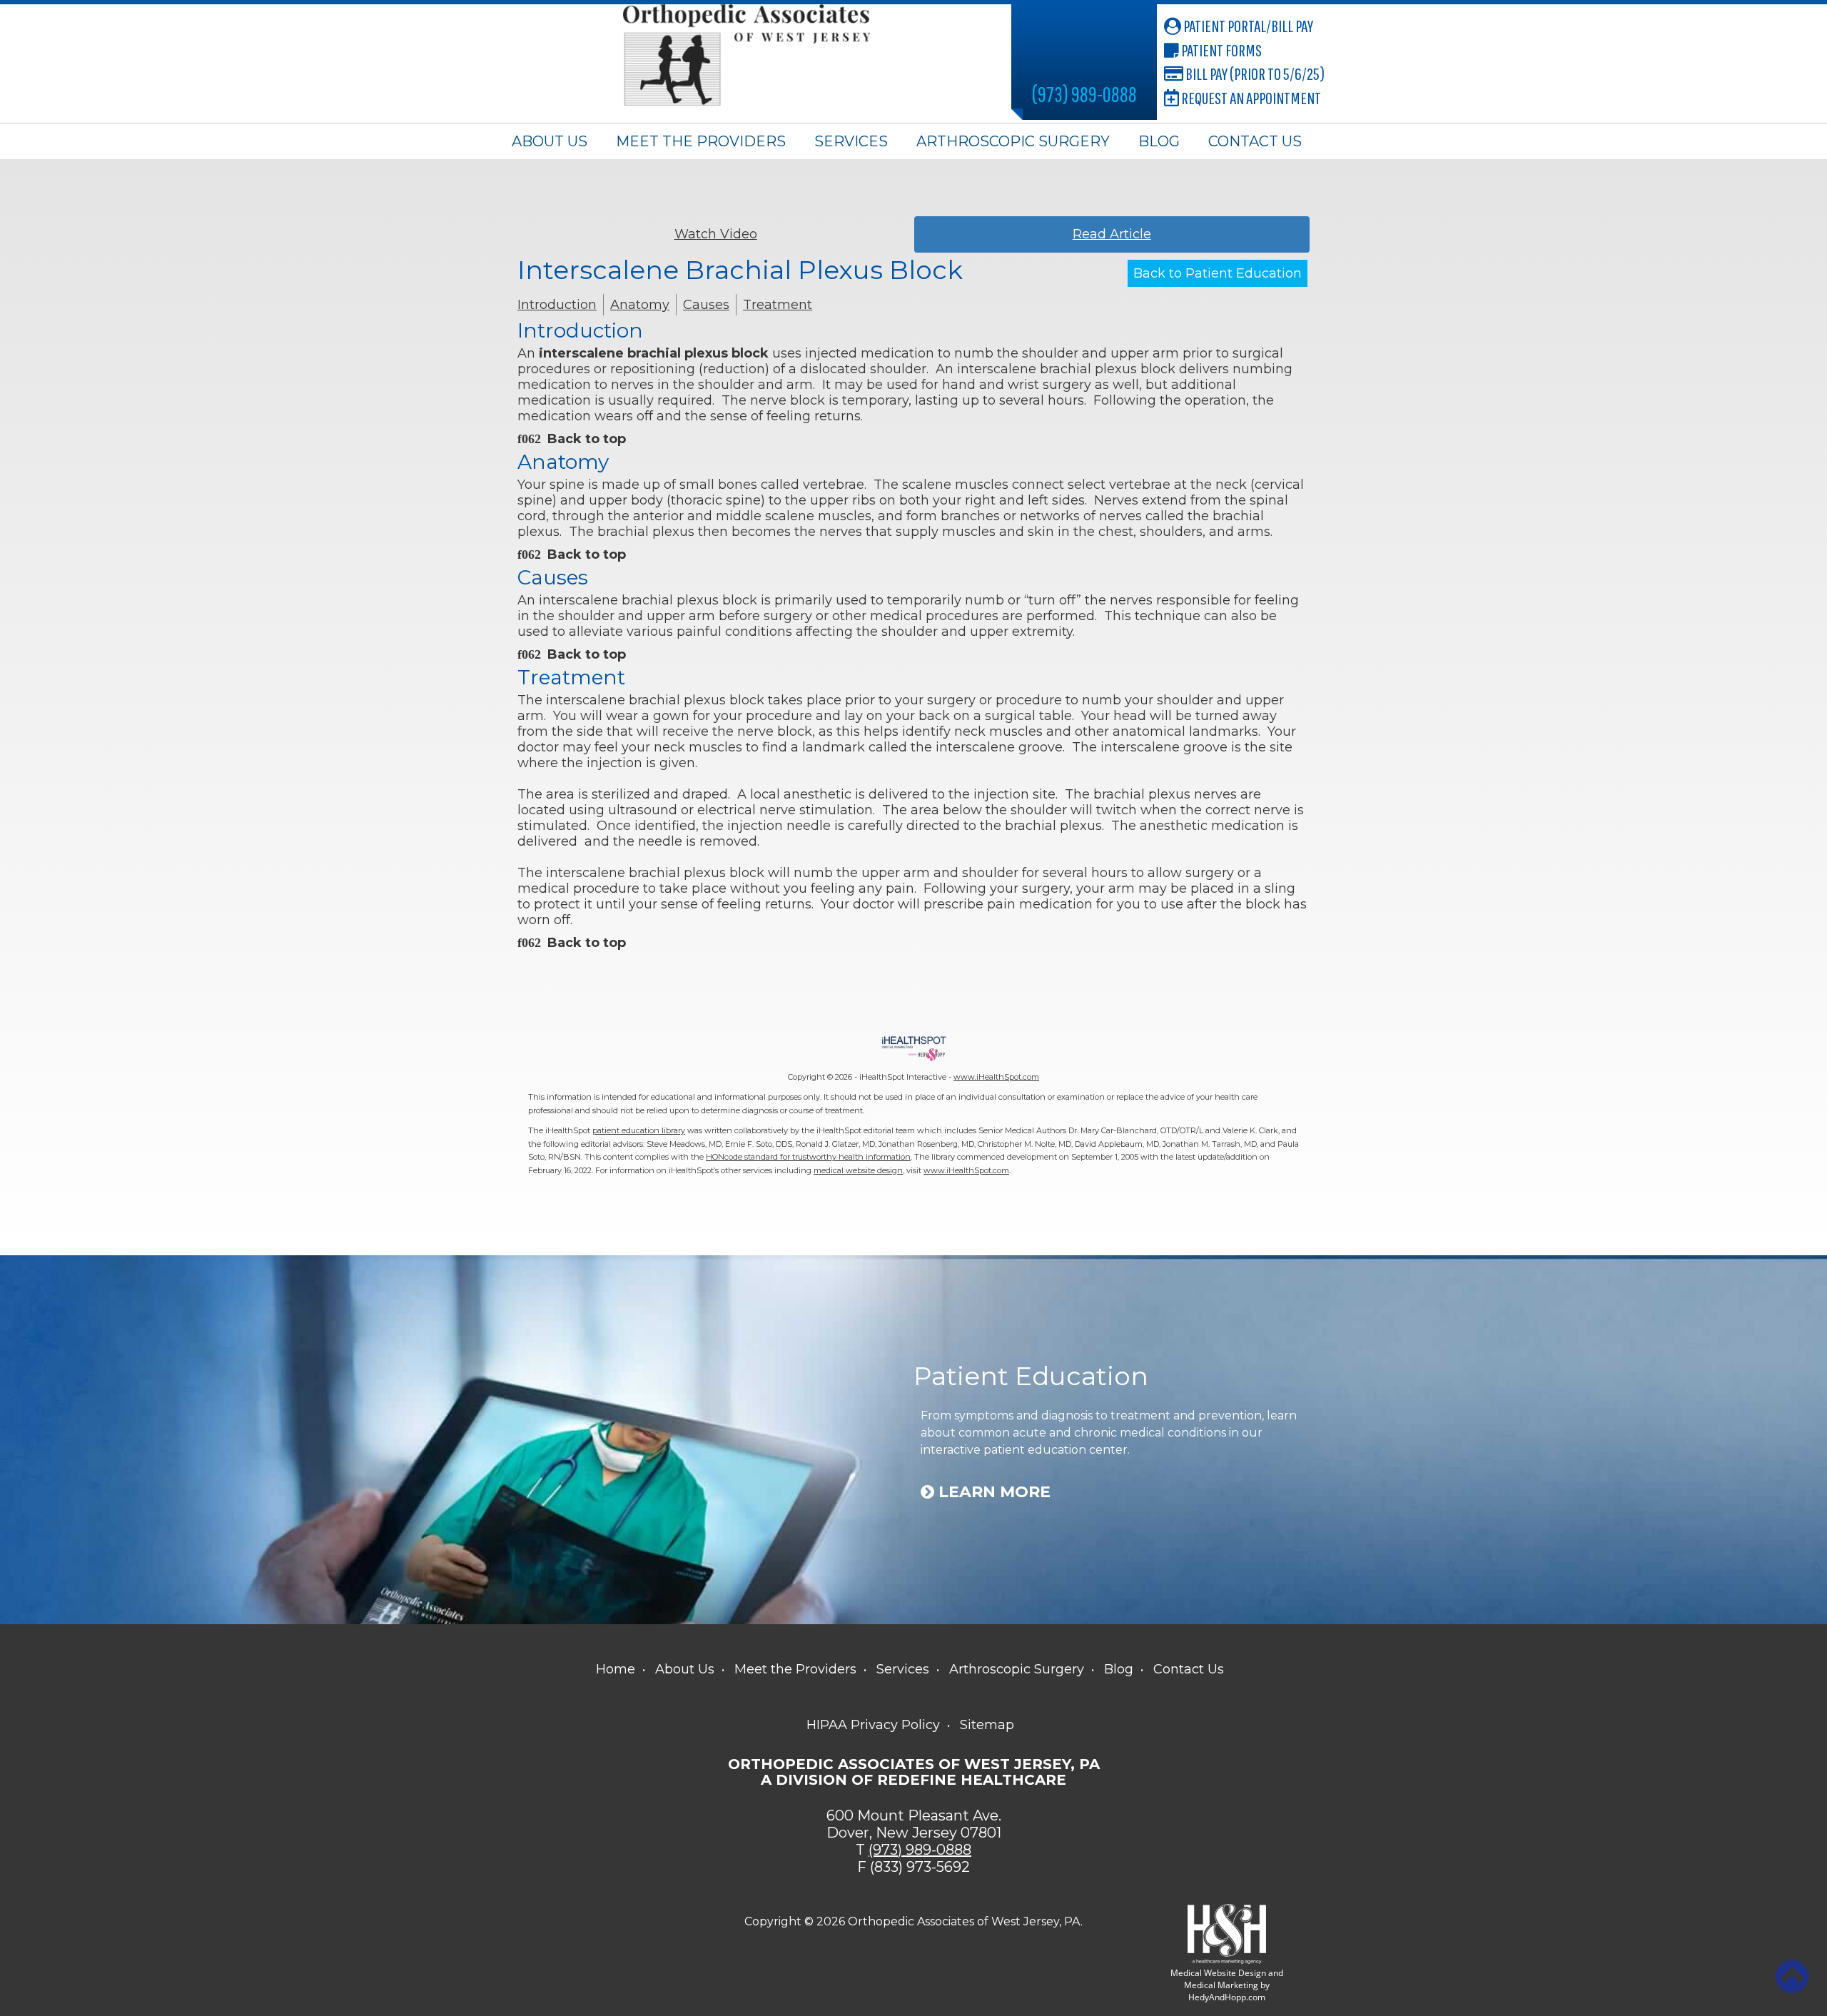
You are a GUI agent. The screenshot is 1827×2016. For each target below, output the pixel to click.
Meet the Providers (701, 141)
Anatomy (640, 305)
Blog (1159, 141)
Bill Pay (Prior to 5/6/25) (1254, 74)
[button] (1792, 1977)
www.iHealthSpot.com (996, 1077)
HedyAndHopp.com (1227, 1997)
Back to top (587, 439)
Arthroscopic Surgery (1013, 141)
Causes (706, 305)
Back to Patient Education (1218, 273)
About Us (550, 141)
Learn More (992, 1492)
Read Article (1112, 234)
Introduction (557, 305)
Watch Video (716, 234)
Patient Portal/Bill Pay (1247, 26)
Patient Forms (1220, 50)
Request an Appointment (1250, 98)
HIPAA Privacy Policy (873, 1725)
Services (851, 141)
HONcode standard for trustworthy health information (808, 1157)
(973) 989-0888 (1084, 94)
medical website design (858, 1170)
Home (616, 1669)
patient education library (639, 1130)
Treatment (778, 305)
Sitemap (987, 1725)
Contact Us (1255, 141)
